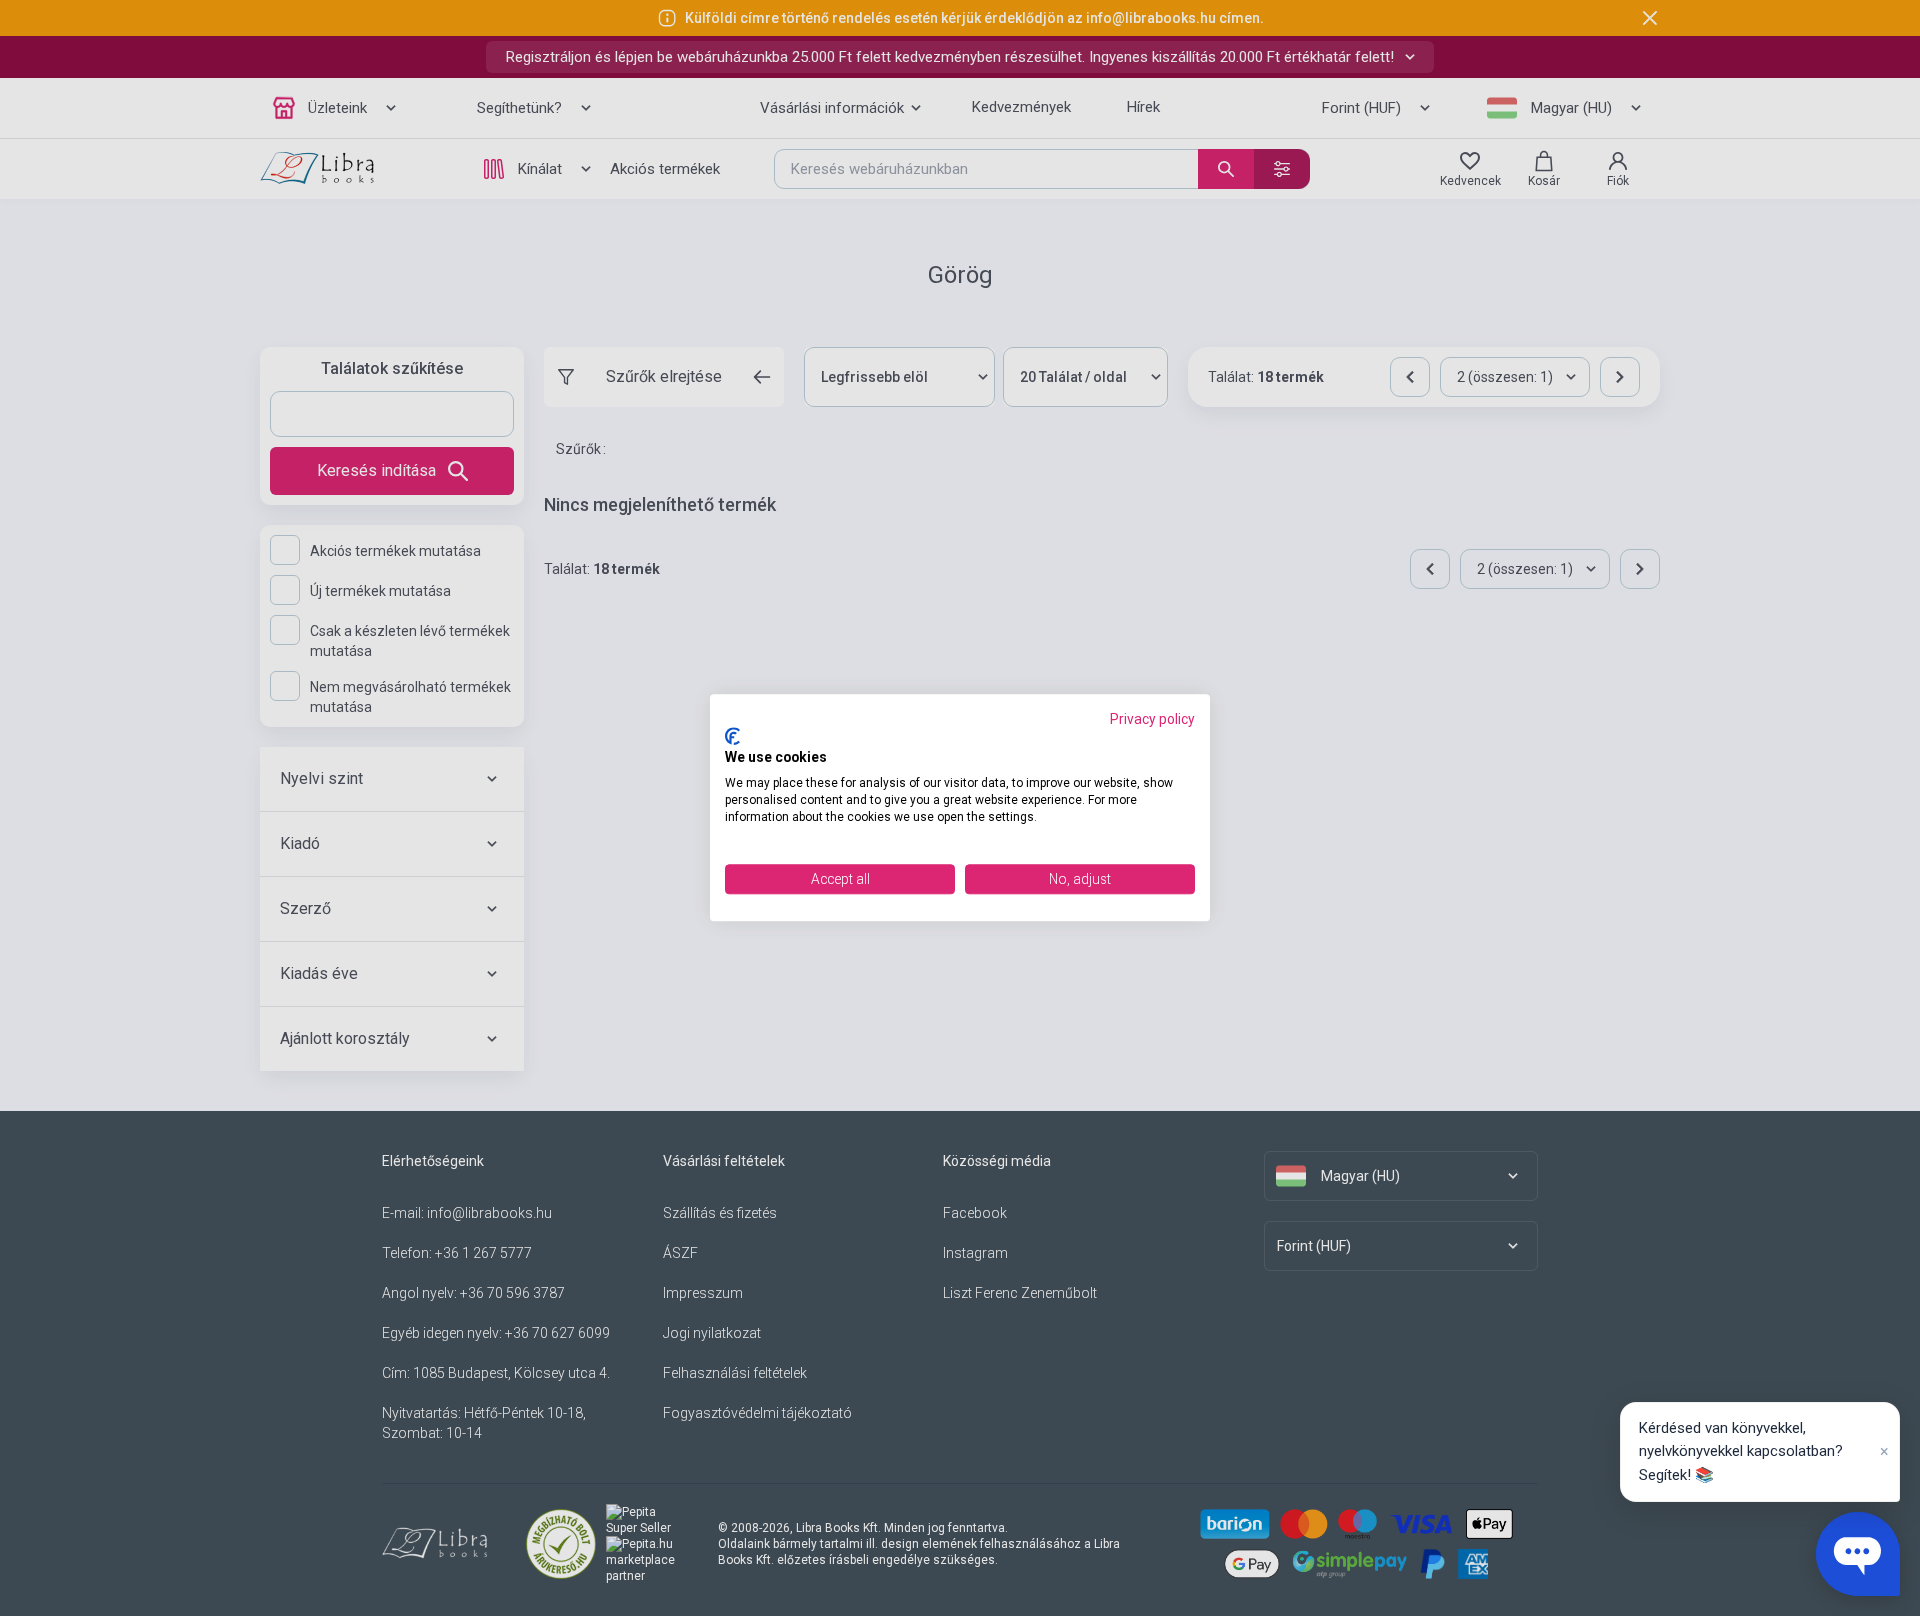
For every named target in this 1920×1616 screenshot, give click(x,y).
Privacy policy (1152, 719)
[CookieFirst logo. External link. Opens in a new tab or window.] (732, 736)
